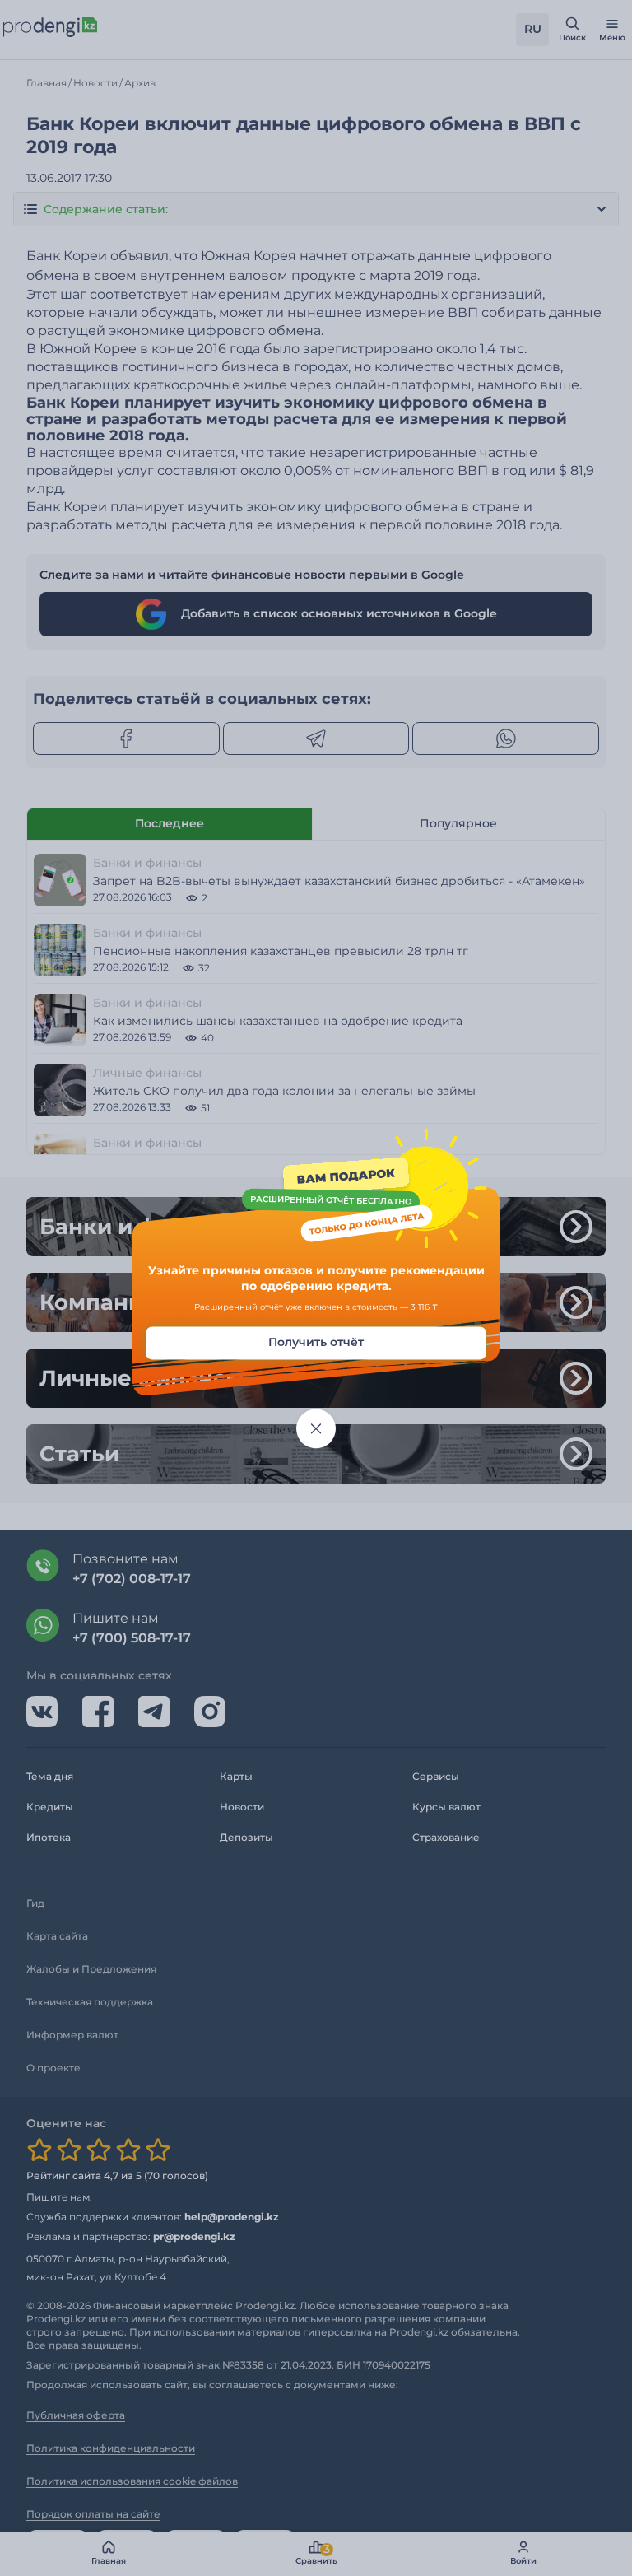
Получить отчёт (316, 1342)
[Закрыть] (316, 1428)
